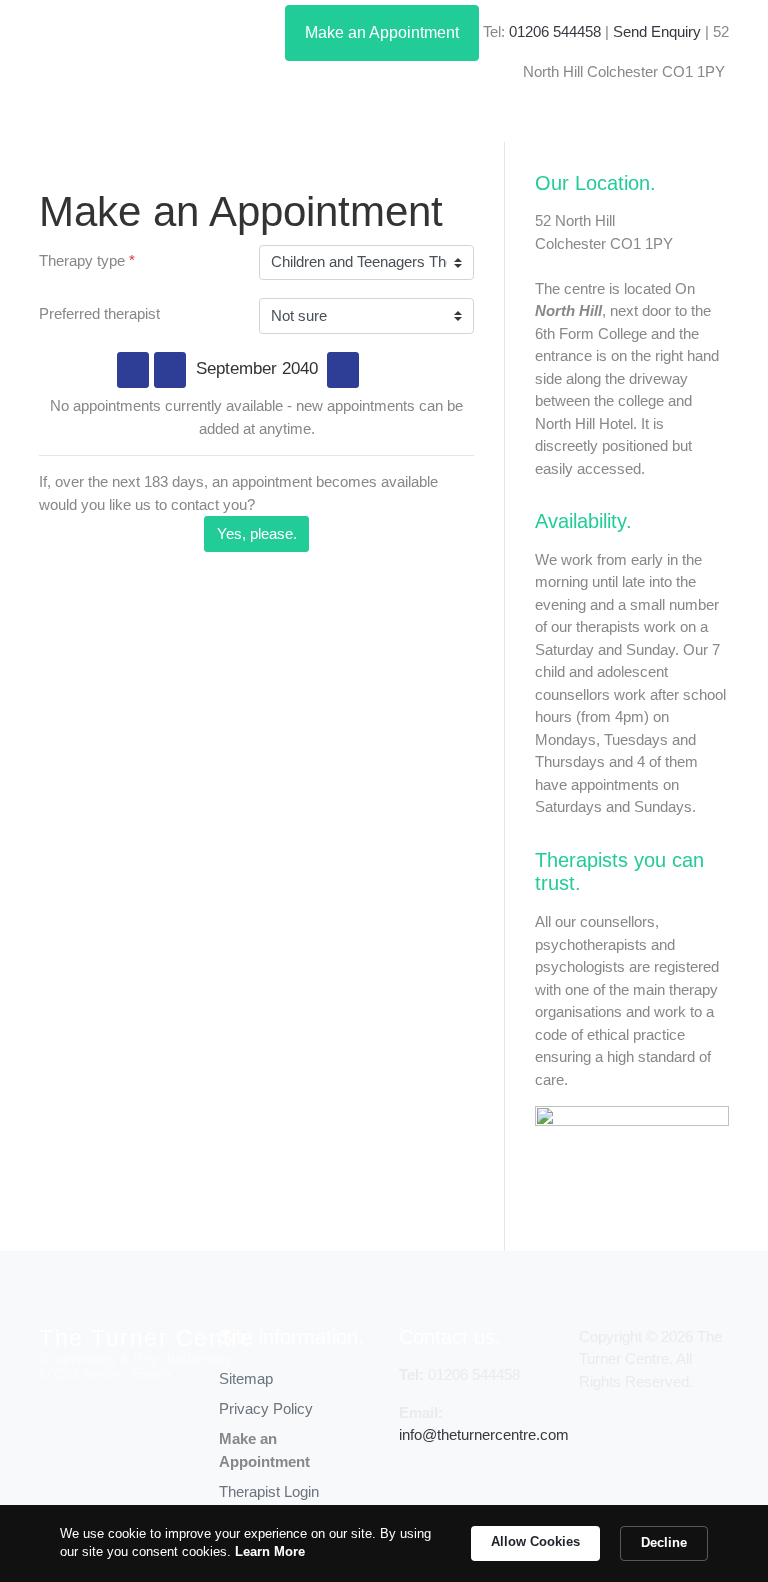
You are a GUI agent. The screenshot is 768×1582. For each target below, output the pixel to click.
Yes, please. (257, 533)
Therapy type (87, 260)
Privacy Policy (266, 1408)
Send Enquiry (657, 31)
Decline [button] (664, 1542)
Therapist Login (269, 1491)
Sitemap (246, 1378)
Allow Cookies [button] (535, 1541)
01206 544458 (555, 31)
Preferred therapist (99, 313)
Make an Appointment (382, 32)
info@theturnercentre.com (484, 1434)
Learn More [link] (270, 1551)
